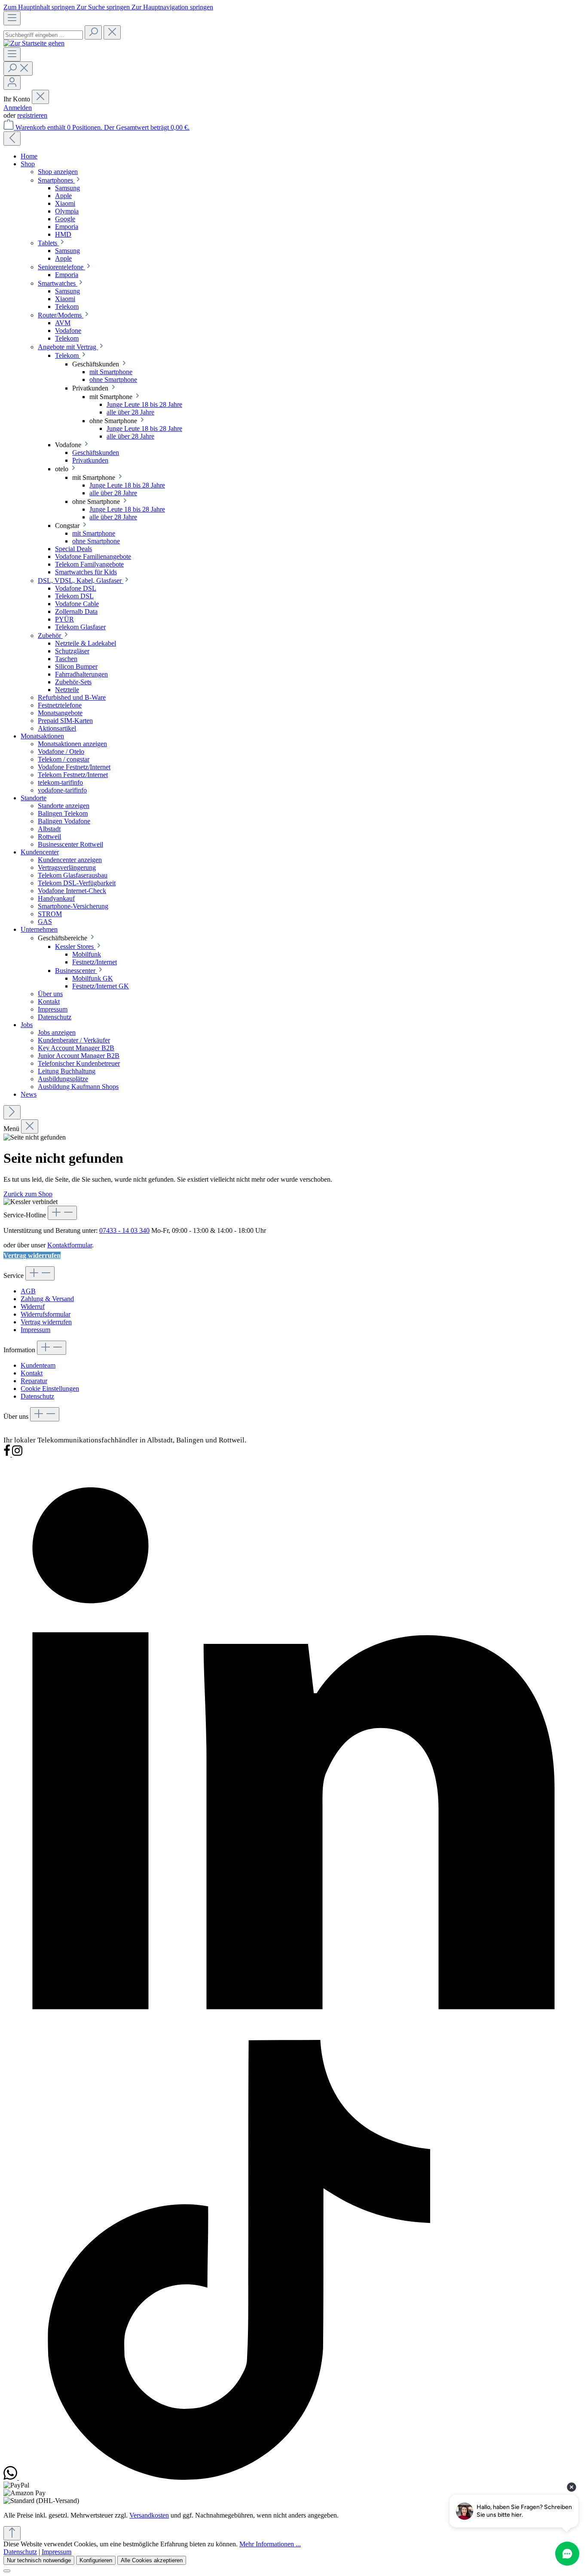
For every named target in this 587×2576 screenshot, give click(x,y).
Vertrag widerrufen (32, 1255)
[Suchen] (93, 32)
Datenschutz (37, 1396)
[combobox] (43, 35)
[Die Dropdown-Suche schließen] (112, 32)
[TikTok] (239, 2477)
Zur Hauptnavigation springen (172, 7)
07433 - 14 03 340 (124, 1230)
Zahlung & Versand (47, 1299)
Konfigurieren (96, 2560)
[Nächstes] (12, 1112)
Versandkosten (149, 2515)
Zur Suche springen (104, 7)
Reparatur (34, 1381)
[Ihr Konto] (12, 83)
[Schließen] (7, 2571)
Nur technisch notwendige (39, 2560)
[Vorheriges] (12, 139)
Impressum (35, 1330)
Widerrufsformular (46, 1314)
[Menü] (12, 18)
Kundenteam (38, 1365)
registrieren (32, 115)
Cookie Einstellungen (50, 1389)
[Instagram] (17, 1454)
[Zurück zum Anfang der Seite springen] (12, 2533)
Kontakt (32, 1373)
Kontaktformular (70, 1245)
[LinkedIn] (293, 2036)
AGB (28, 1291)
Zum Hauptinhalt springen (40, 7)
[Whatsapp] (11, 2477)
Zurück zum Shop (28, 1194)
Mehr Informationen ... (270, 2544)
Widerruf (33, 1306)
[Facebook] (8, 1454)
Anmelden (18, 108)
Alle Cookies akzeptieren (152, 2560)
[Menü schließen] (40, 97)
